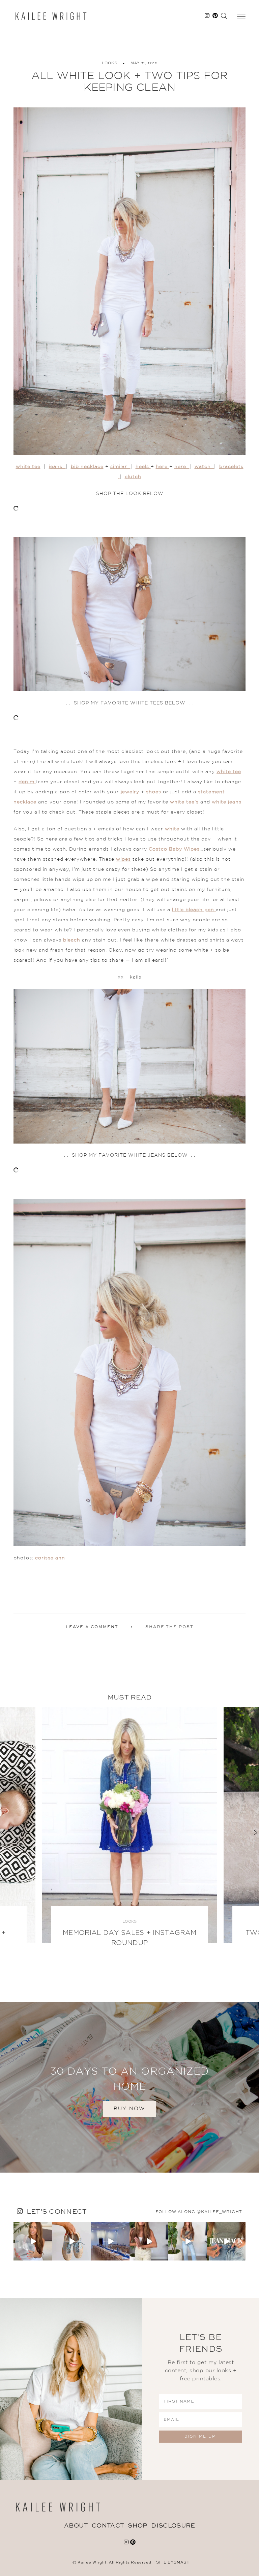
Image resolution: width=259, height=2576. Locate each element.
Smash (182, 2563)
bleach (72, 940)
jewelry (131, 792)
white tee (28, 467)
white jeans (227, 802)
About (76, 2526)
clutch (133, 477)
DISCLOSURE (173, 2526)
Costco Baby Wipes (174, 849)
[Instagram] (48, 2257)
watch (204, 467)
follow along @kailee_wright (199, 2212)
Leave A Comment (92, 1627)
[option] (129, 1832)
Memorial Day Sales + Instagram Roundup (129, 1938)
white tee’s (185, 802)
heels (143, 467)
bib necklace (87, 467)
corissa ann (50, 1558)
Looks (110, 63)
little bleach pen (194, 910)
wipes (123, 859)
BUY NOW (129, 2109)
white (172, 829)
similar (120, 467)
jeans (57, 467)
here (163, 467)
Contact (108, 2526)
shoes (154, 792)
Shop (137, 2526)
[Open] (33, 2241)
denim (27, 782)
